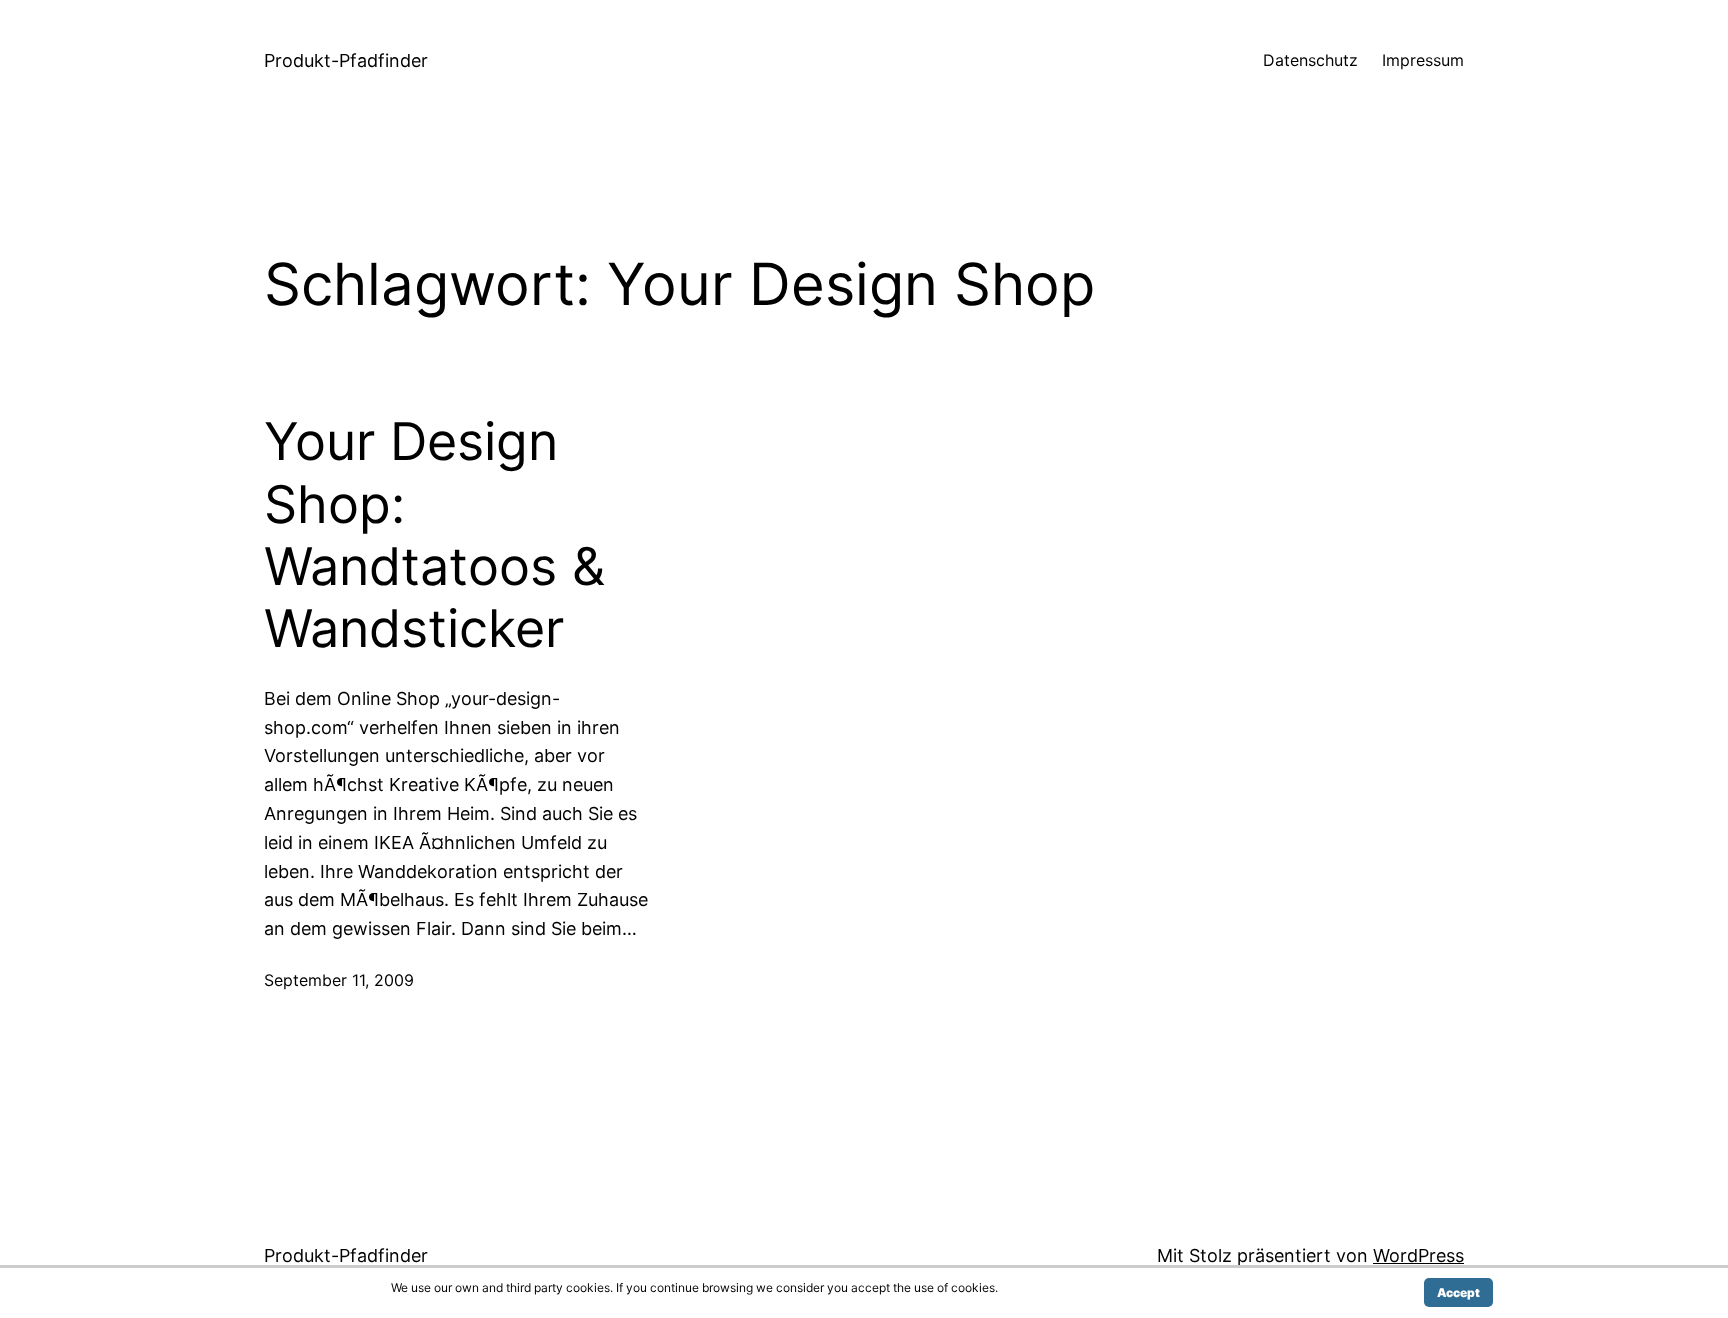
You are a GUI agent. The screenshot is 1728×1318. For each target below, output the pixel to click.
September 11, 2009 (339, 980)
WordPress (1418, 1255)
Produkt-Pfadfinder (346, 60)
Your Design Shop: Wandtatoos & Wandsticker (434, 535)
